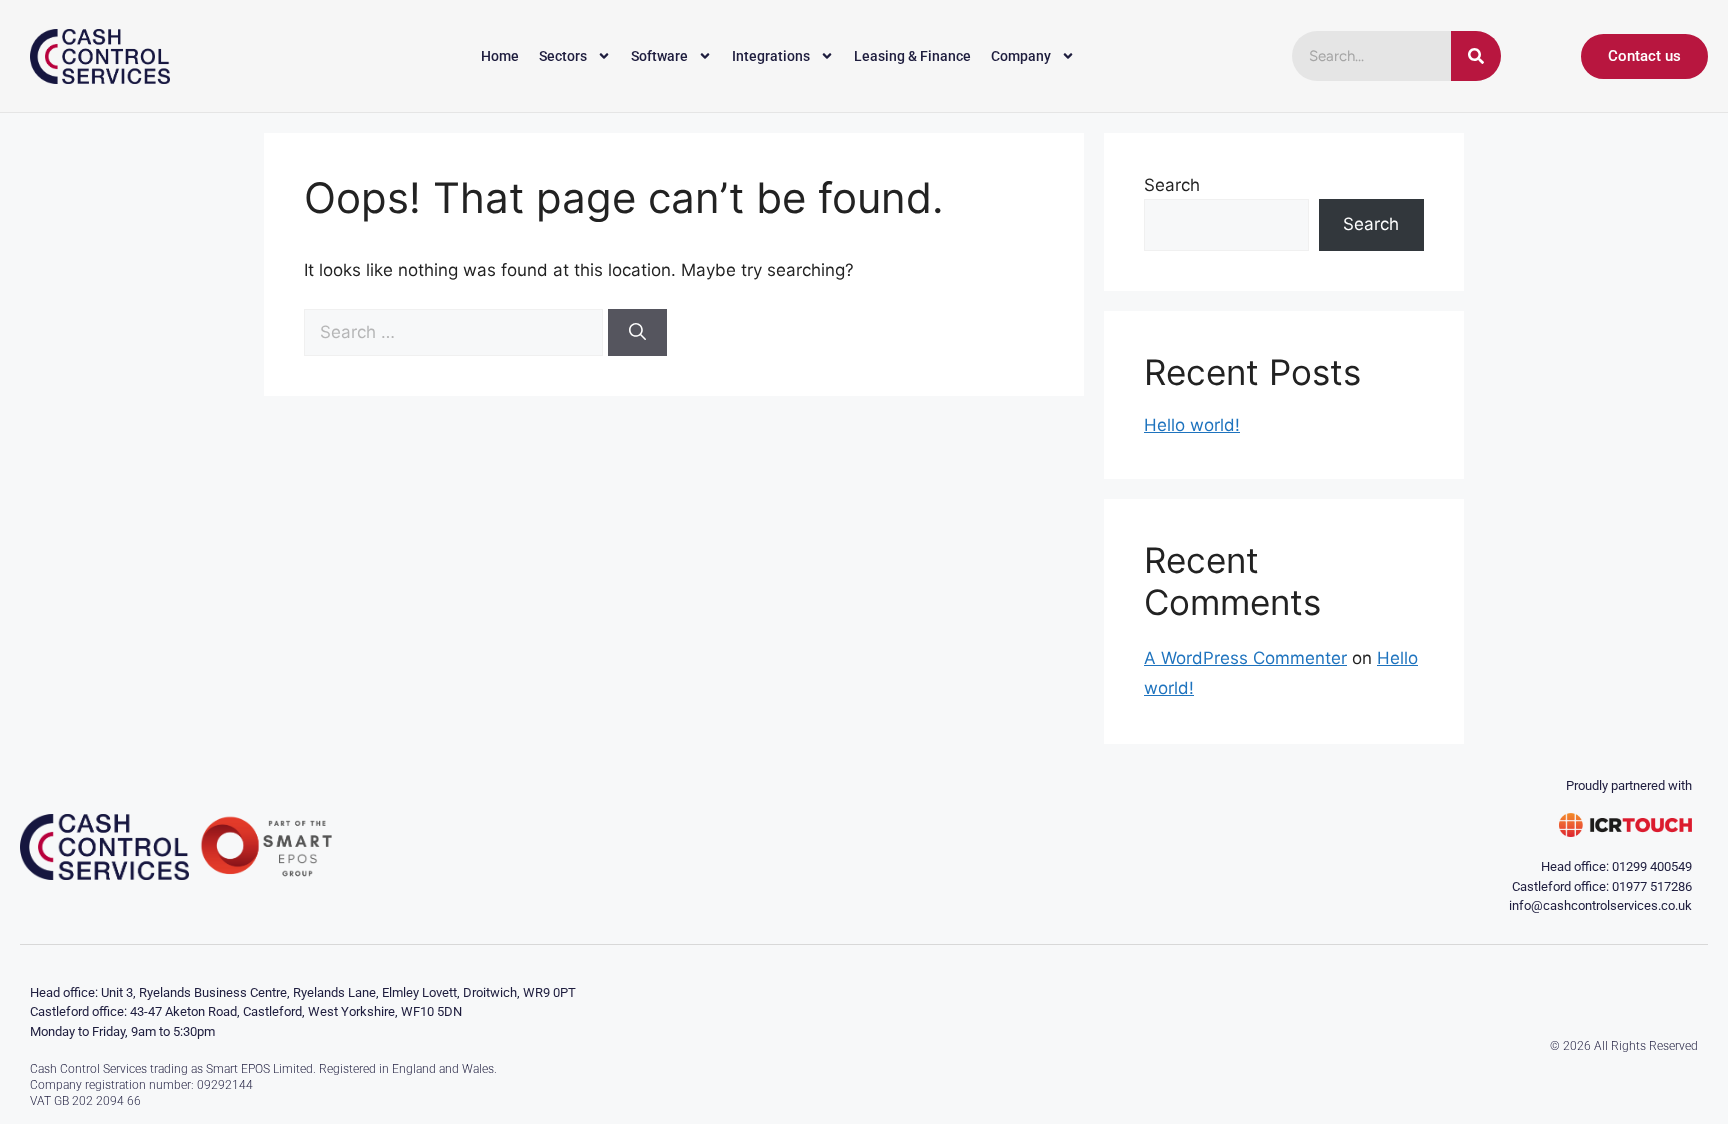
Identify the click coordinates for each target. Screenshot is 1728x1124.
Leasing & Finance (912, 56)
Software (659, 56)
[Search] (1476, 56)
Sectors (563, 56)
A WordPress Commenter (1245, 658)
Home (500, 56)
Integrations (771, 56)
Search (1172, 185)
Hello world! (1192, 425)
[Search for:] (456, 332)
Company (1021, 56)
